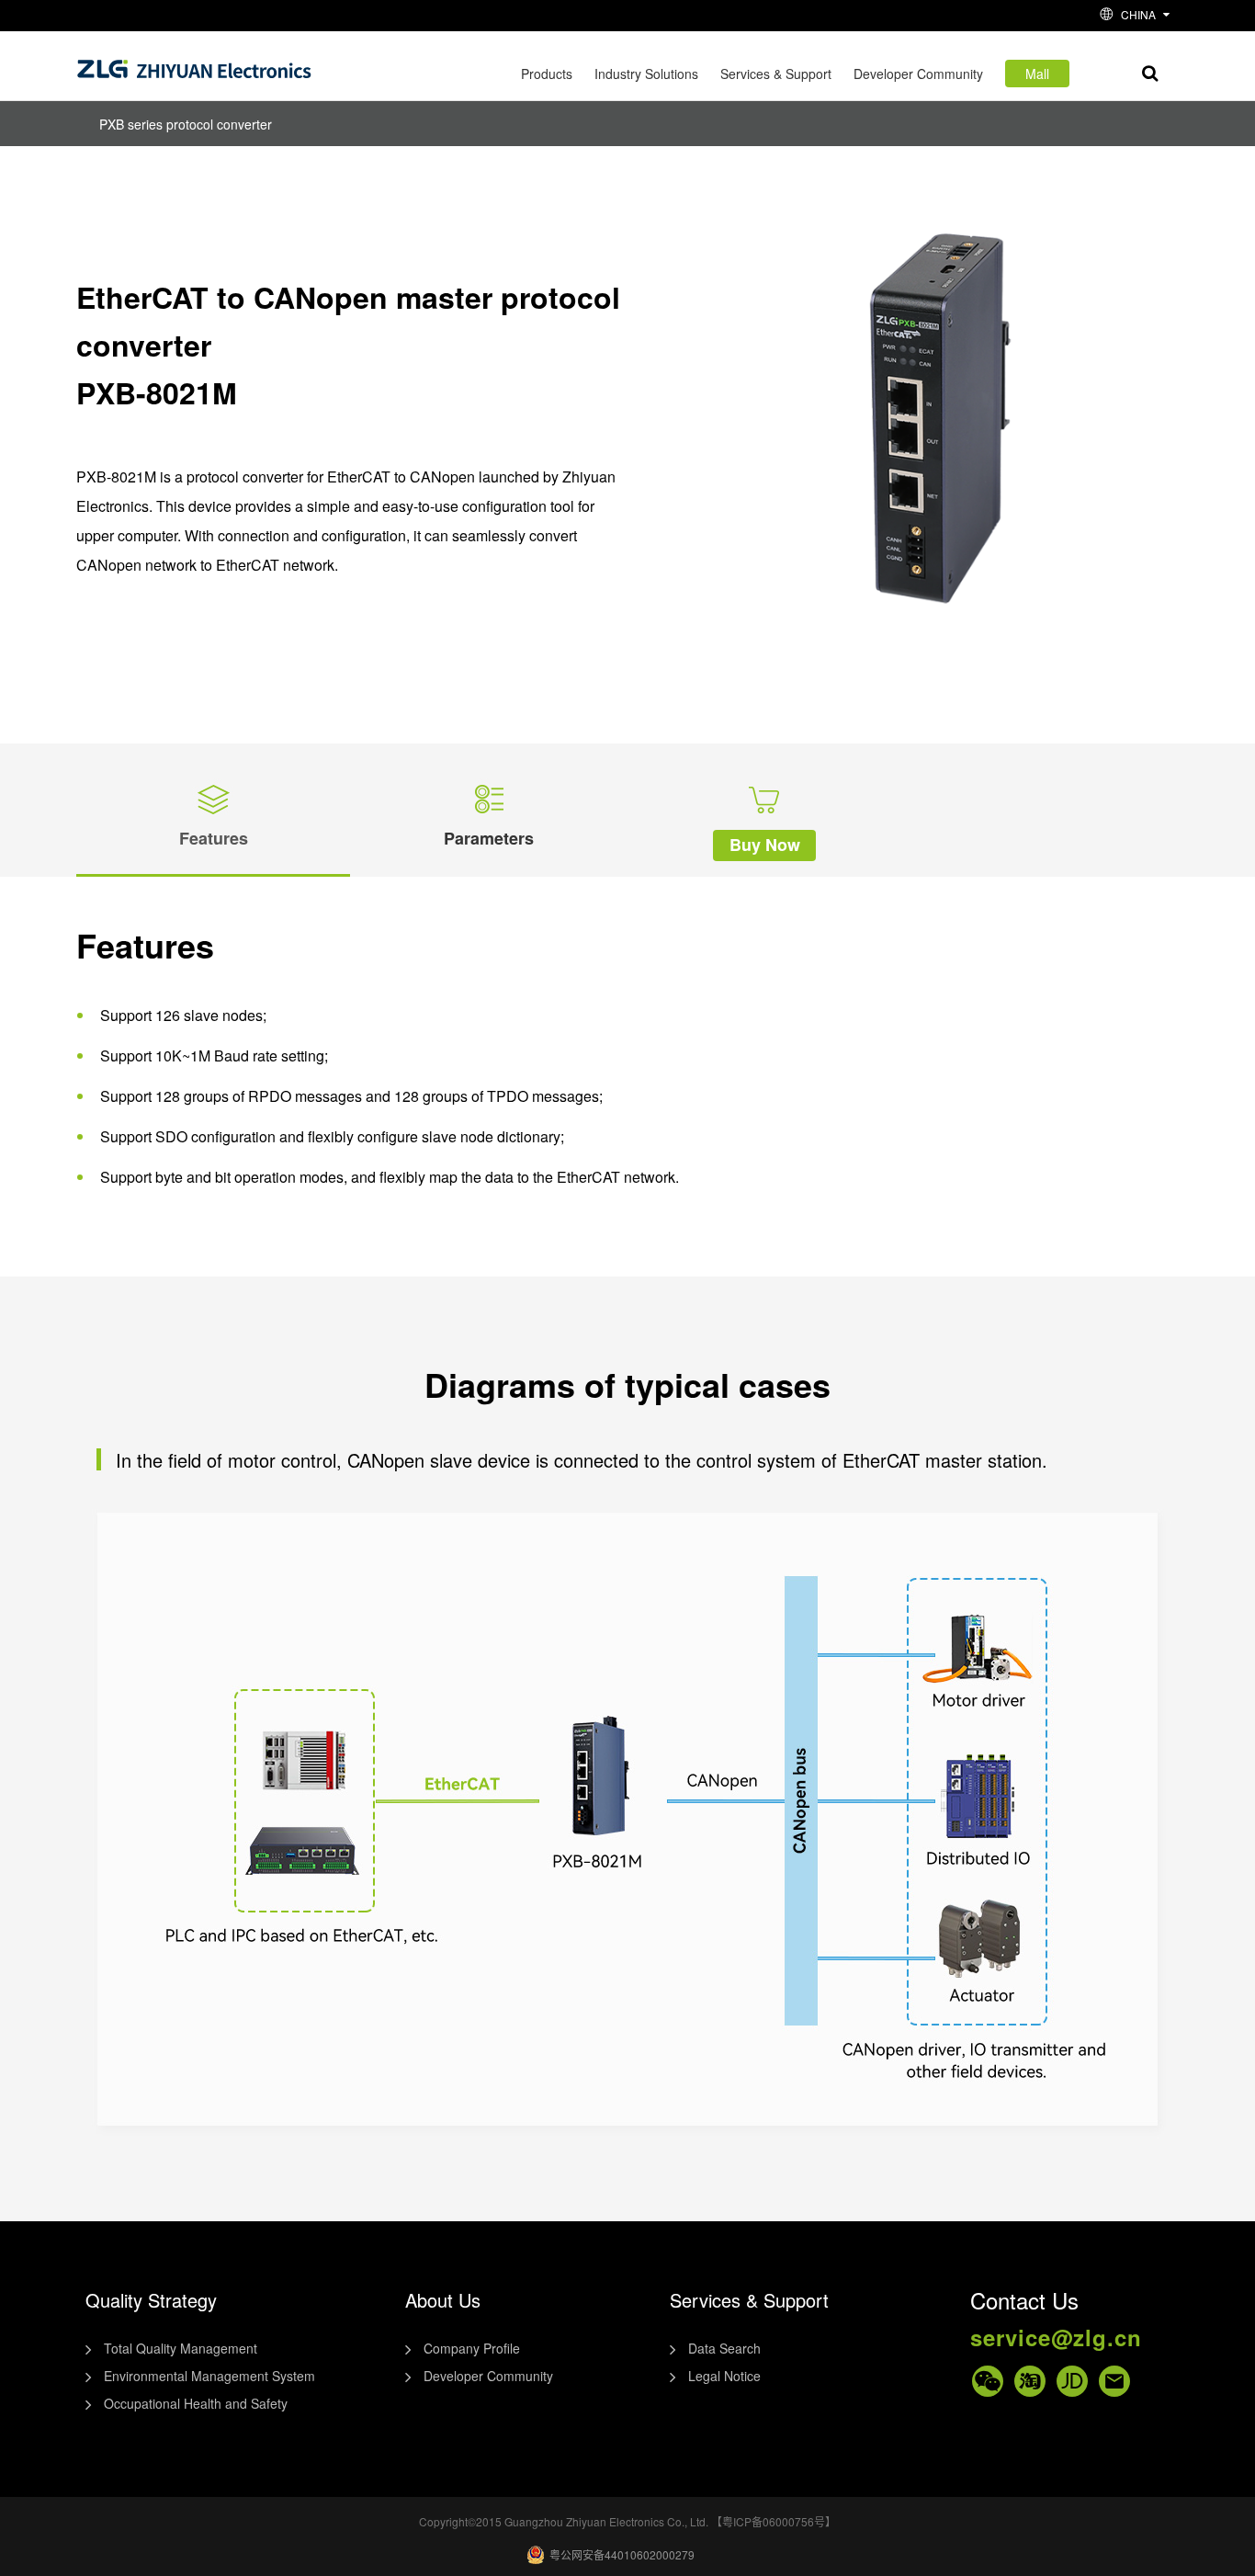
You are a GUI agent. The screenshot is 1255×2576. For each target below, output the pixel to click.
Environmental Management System (209, 2376)
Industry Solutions (646, 74)
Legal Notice (724, 2376)
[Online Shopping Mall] (1030, 2381)
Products (547, 74)
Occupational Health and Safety (196, 2403)
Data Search (724, 2348)
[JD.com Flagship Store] (1072, 2381)
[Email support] (1114, 2381)
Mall (1037, 74)
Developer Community (918, 74)
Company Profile (472, 2348)
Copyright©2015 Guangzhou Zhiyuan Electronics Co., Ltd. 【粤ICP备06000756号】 (627, 2521)
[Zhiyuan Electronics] (195, 65)
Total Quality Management (181, 2348)
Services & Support (776, 74)
